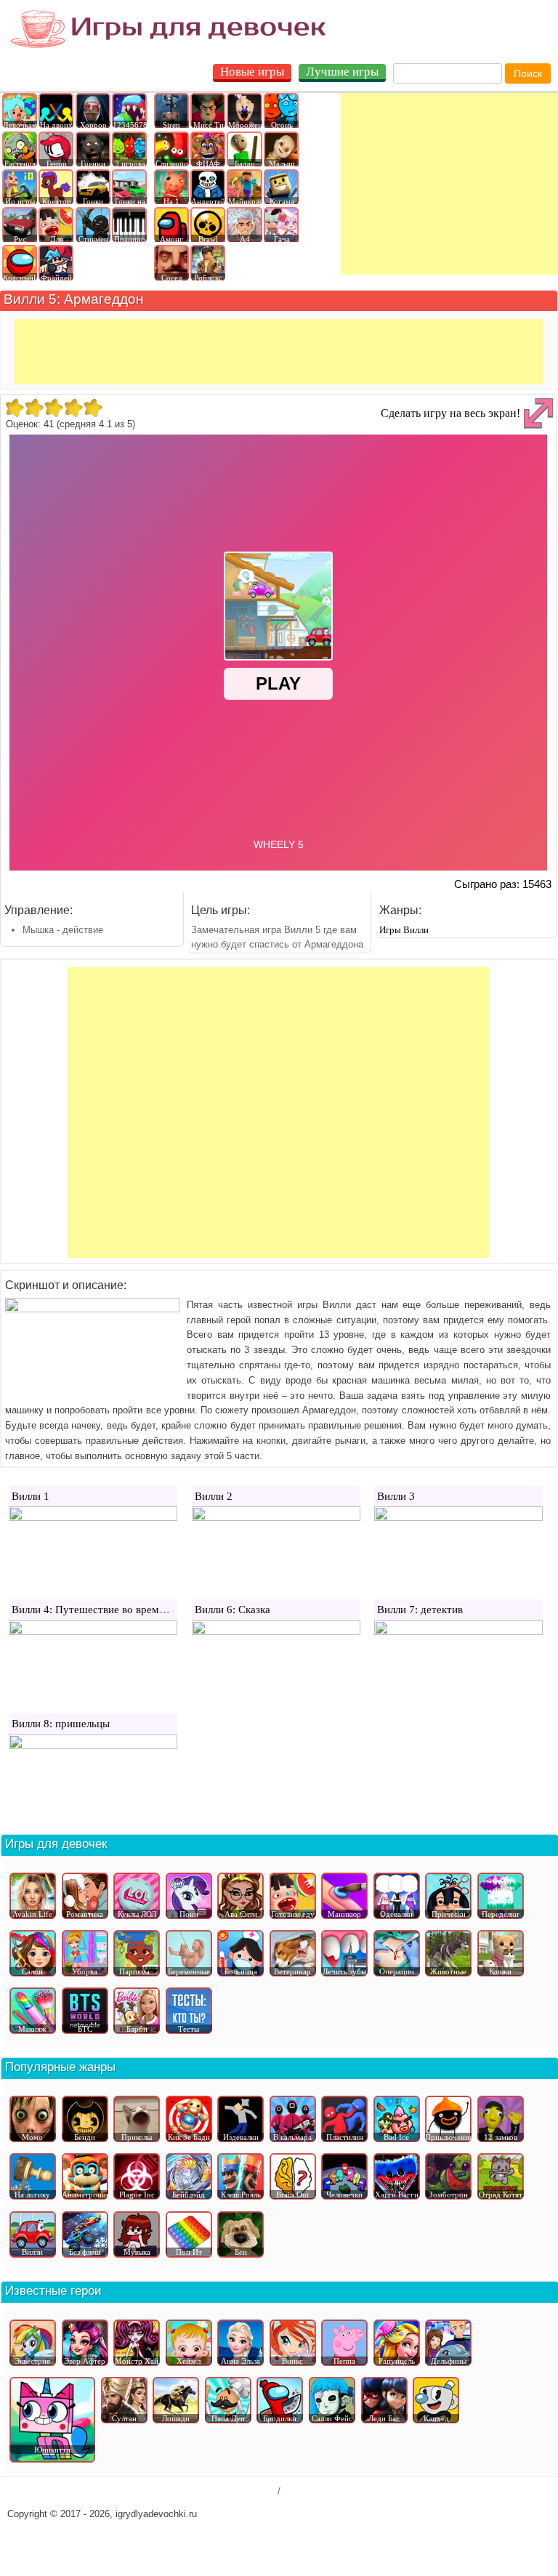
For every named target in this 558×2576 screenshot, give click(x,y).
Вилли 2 (214, 1496)
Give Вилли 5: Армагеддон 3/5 (53, 408)
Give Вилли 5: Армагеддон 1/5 (14, 408)
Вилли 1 (31, 1496)
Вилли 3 (396, 1496)
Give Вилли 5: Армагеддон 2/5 (34, 408)
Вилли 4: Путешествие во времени (94, 1610)
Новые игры (252, 72)
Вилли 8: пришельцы (61, 1724)
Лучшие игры (342, 72)
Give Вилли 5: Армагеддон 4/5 (73, 408)
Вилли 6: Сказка (232, 1610)
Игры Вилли (404, 930)
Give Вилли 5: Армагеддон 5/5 (93, 408)
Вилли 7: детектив (420, 1610)
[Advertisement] (449, 184)
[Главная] (168, 29)
